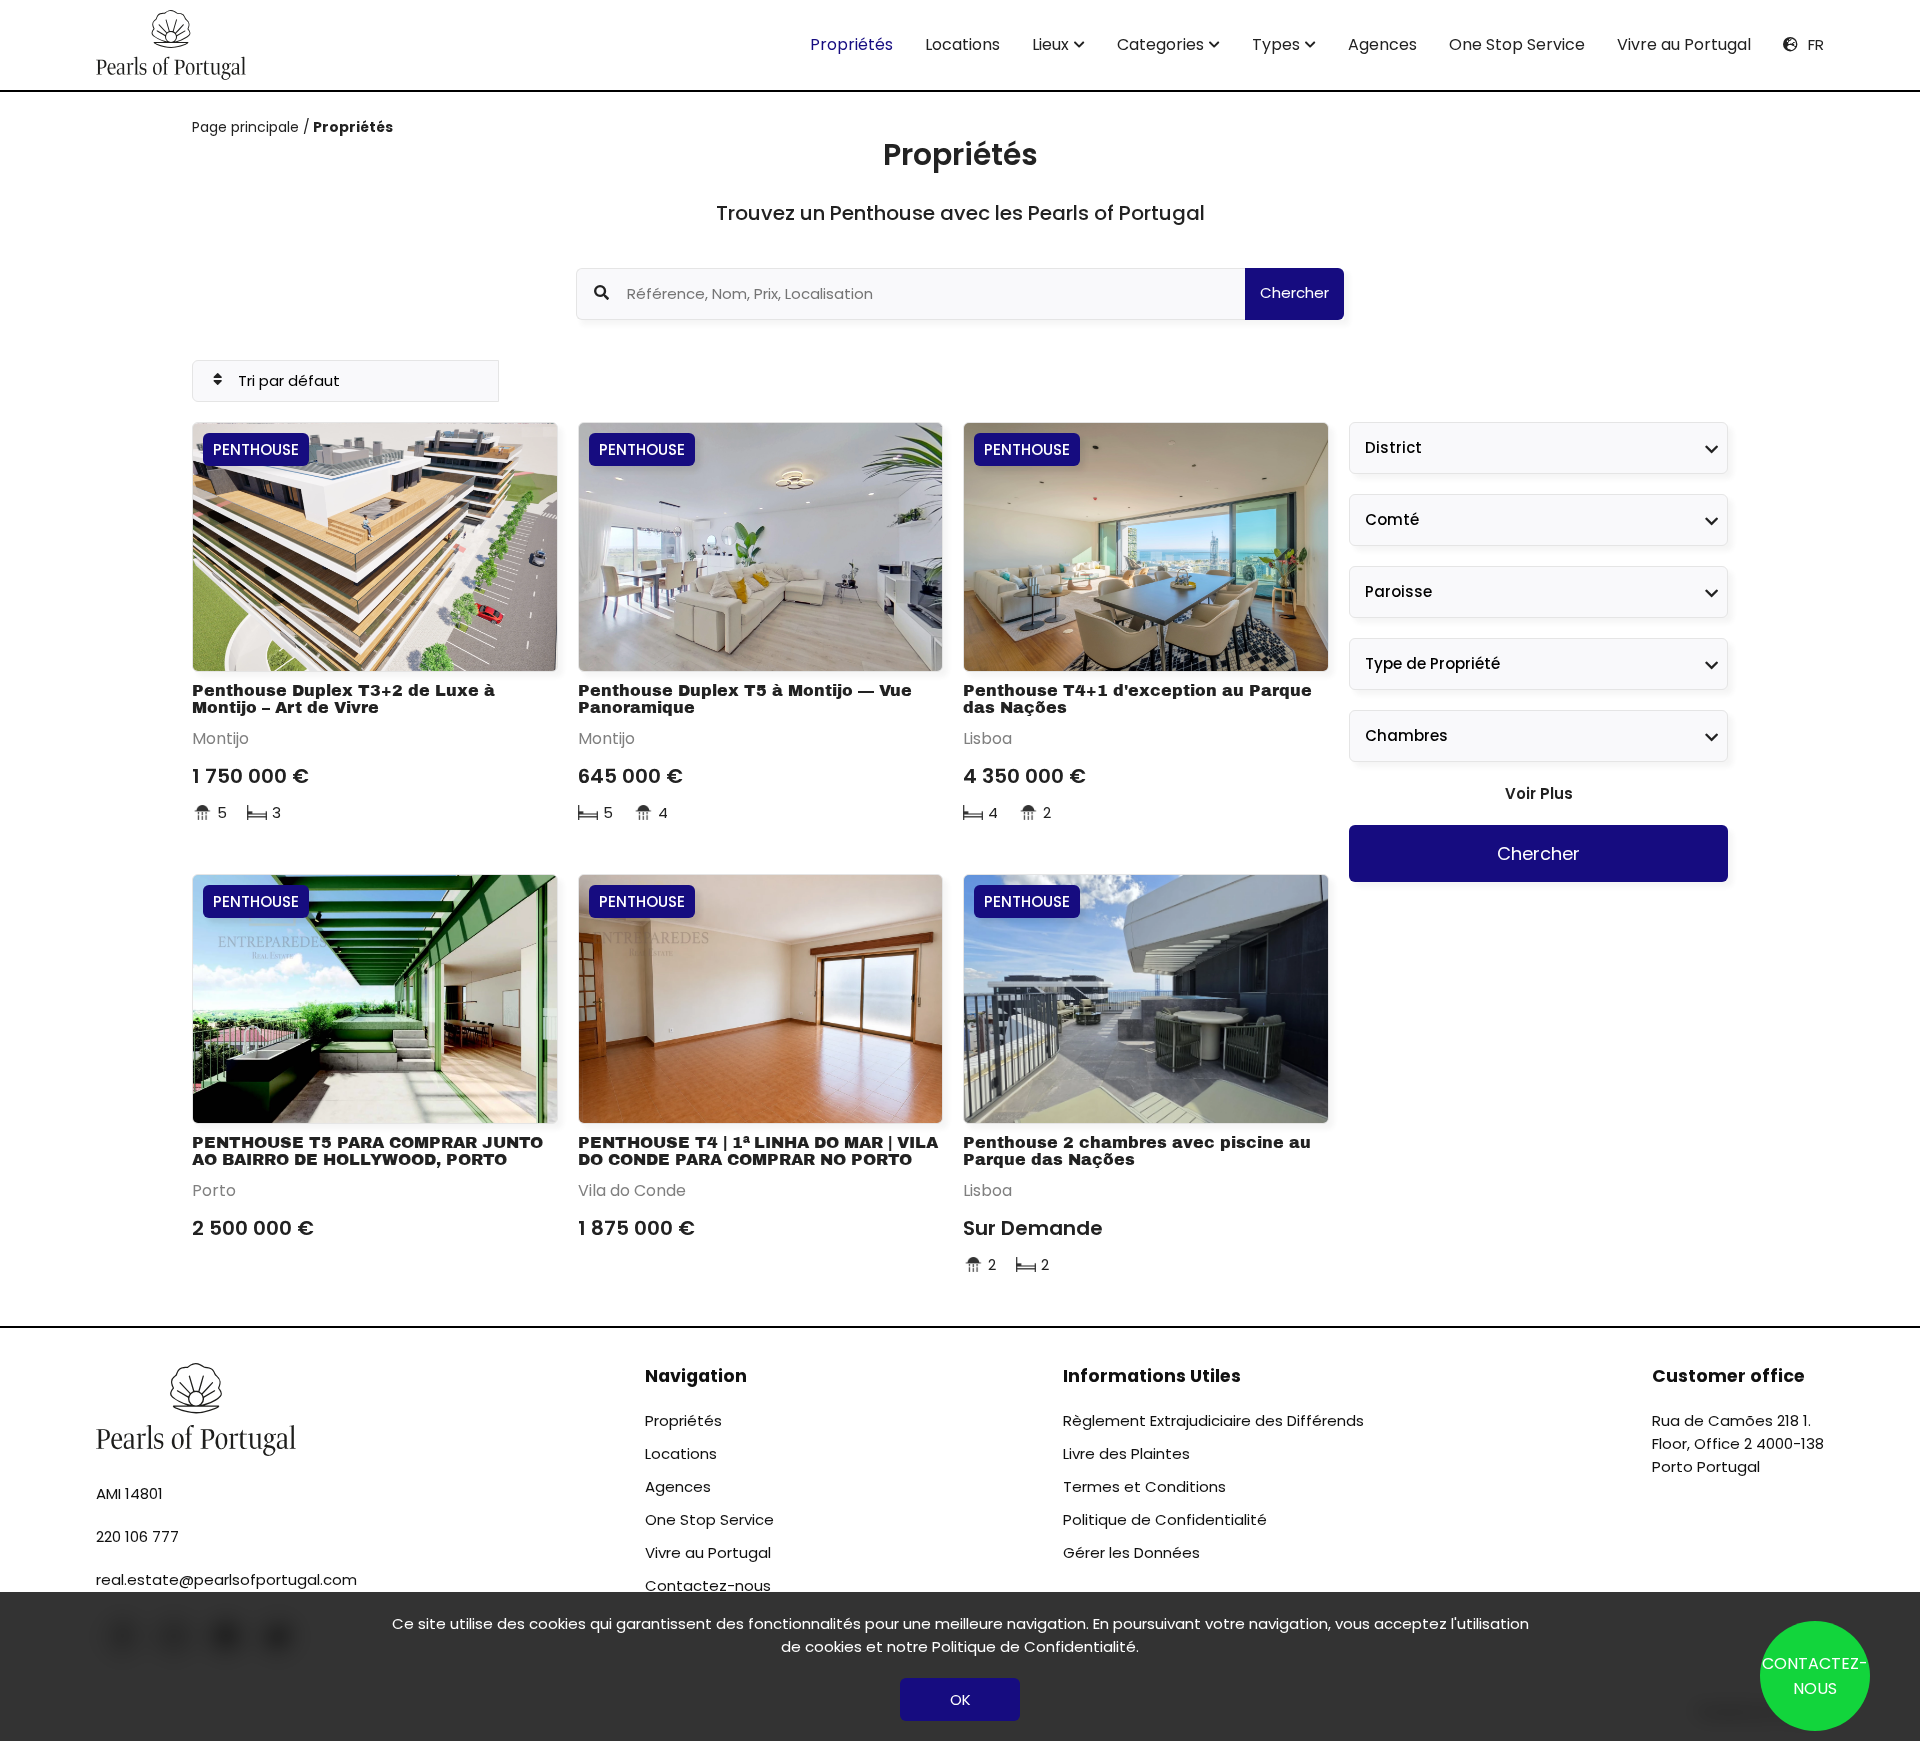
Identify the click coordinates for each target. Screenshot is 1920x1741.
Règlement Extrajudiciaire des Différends (1213, 1420)
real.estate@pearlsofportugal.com (226, 1579)
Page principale (247, 127)
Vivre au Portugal (1684, 44)
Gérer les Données (1131, 1552)
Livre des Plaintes (1126, 1453)
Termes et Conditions (1144, 1486)
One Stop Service (1517, 44)
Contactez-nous (708, 1585)
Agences (1382, 44)
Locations (962, 44)
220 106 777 (137, 1536)
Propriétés (851, 44)
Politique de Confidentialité (1165, 1519)
